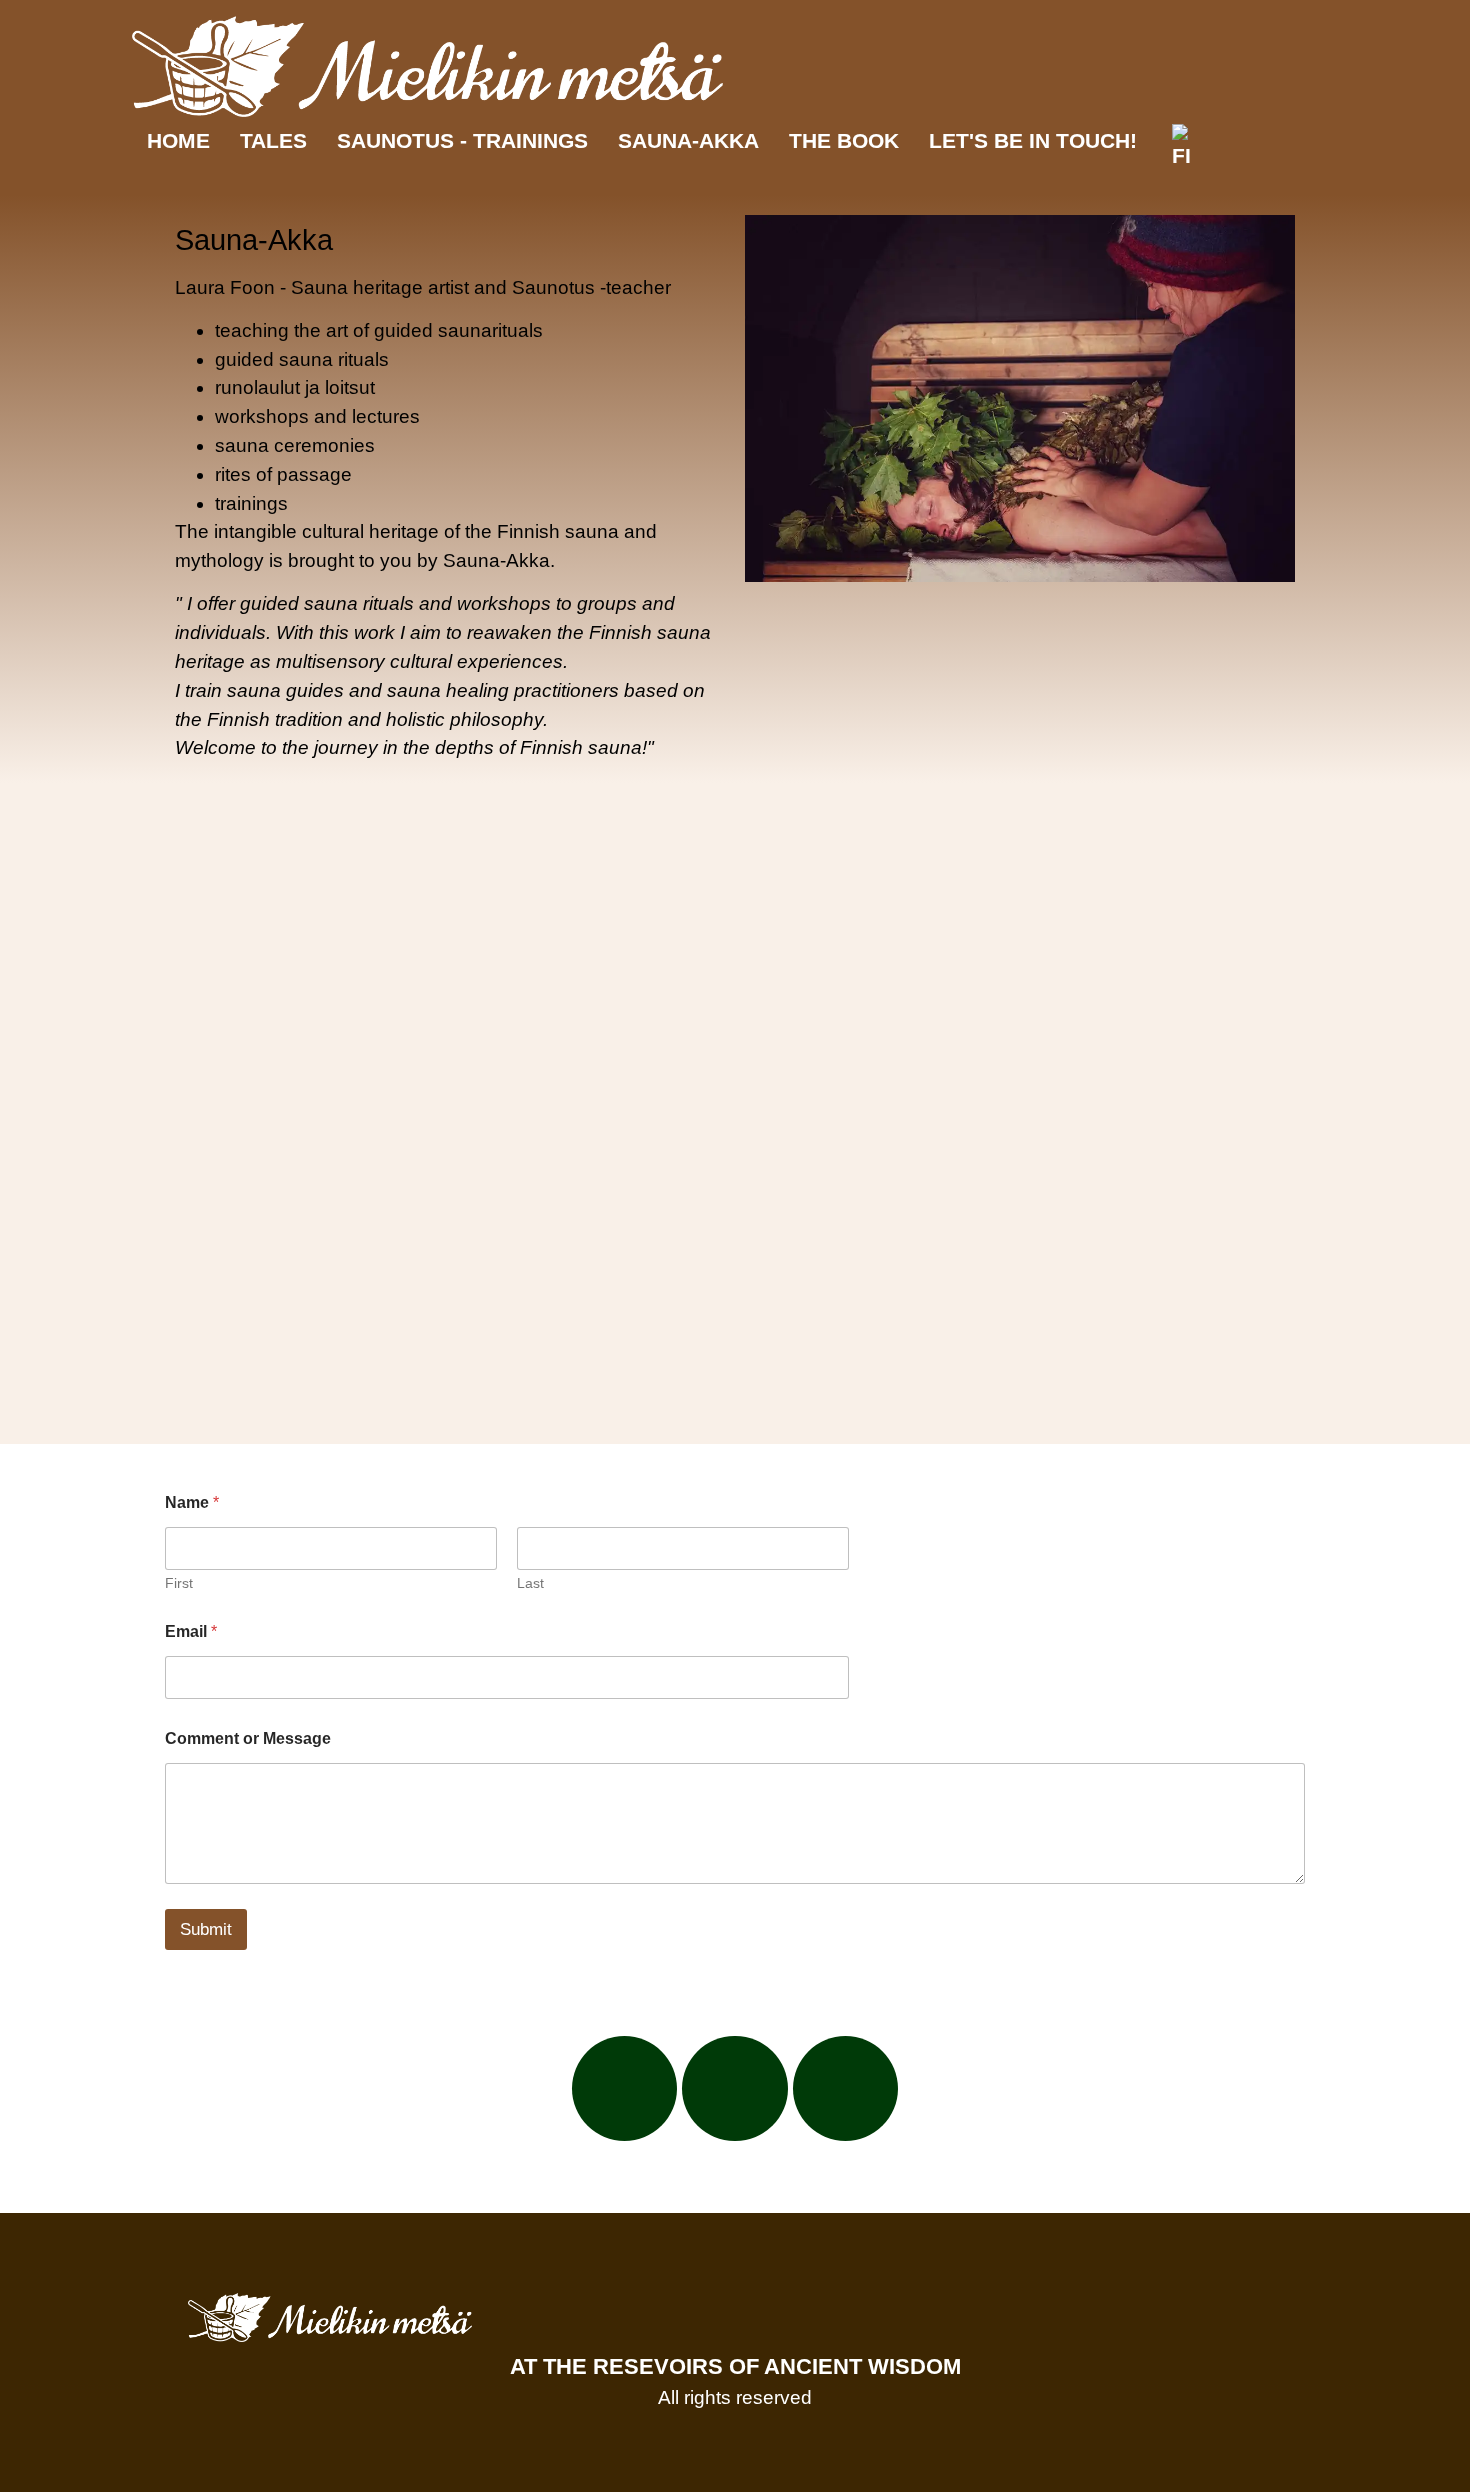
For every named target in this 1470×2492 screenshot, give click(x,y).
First (179, 1583)
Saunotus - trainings (462, 140)
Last (530, 1583)
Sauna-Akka (688, 140)
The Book (844, 140)
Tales (273, 140)
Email (191, 1631)
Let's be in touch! (1033, 140)
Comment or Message (248, 1738)
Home (178, 140)
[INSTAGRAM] (735, 2089)
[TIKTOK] (846, 2089)
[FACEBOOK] (625, 2089)
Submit (206, 1929)
